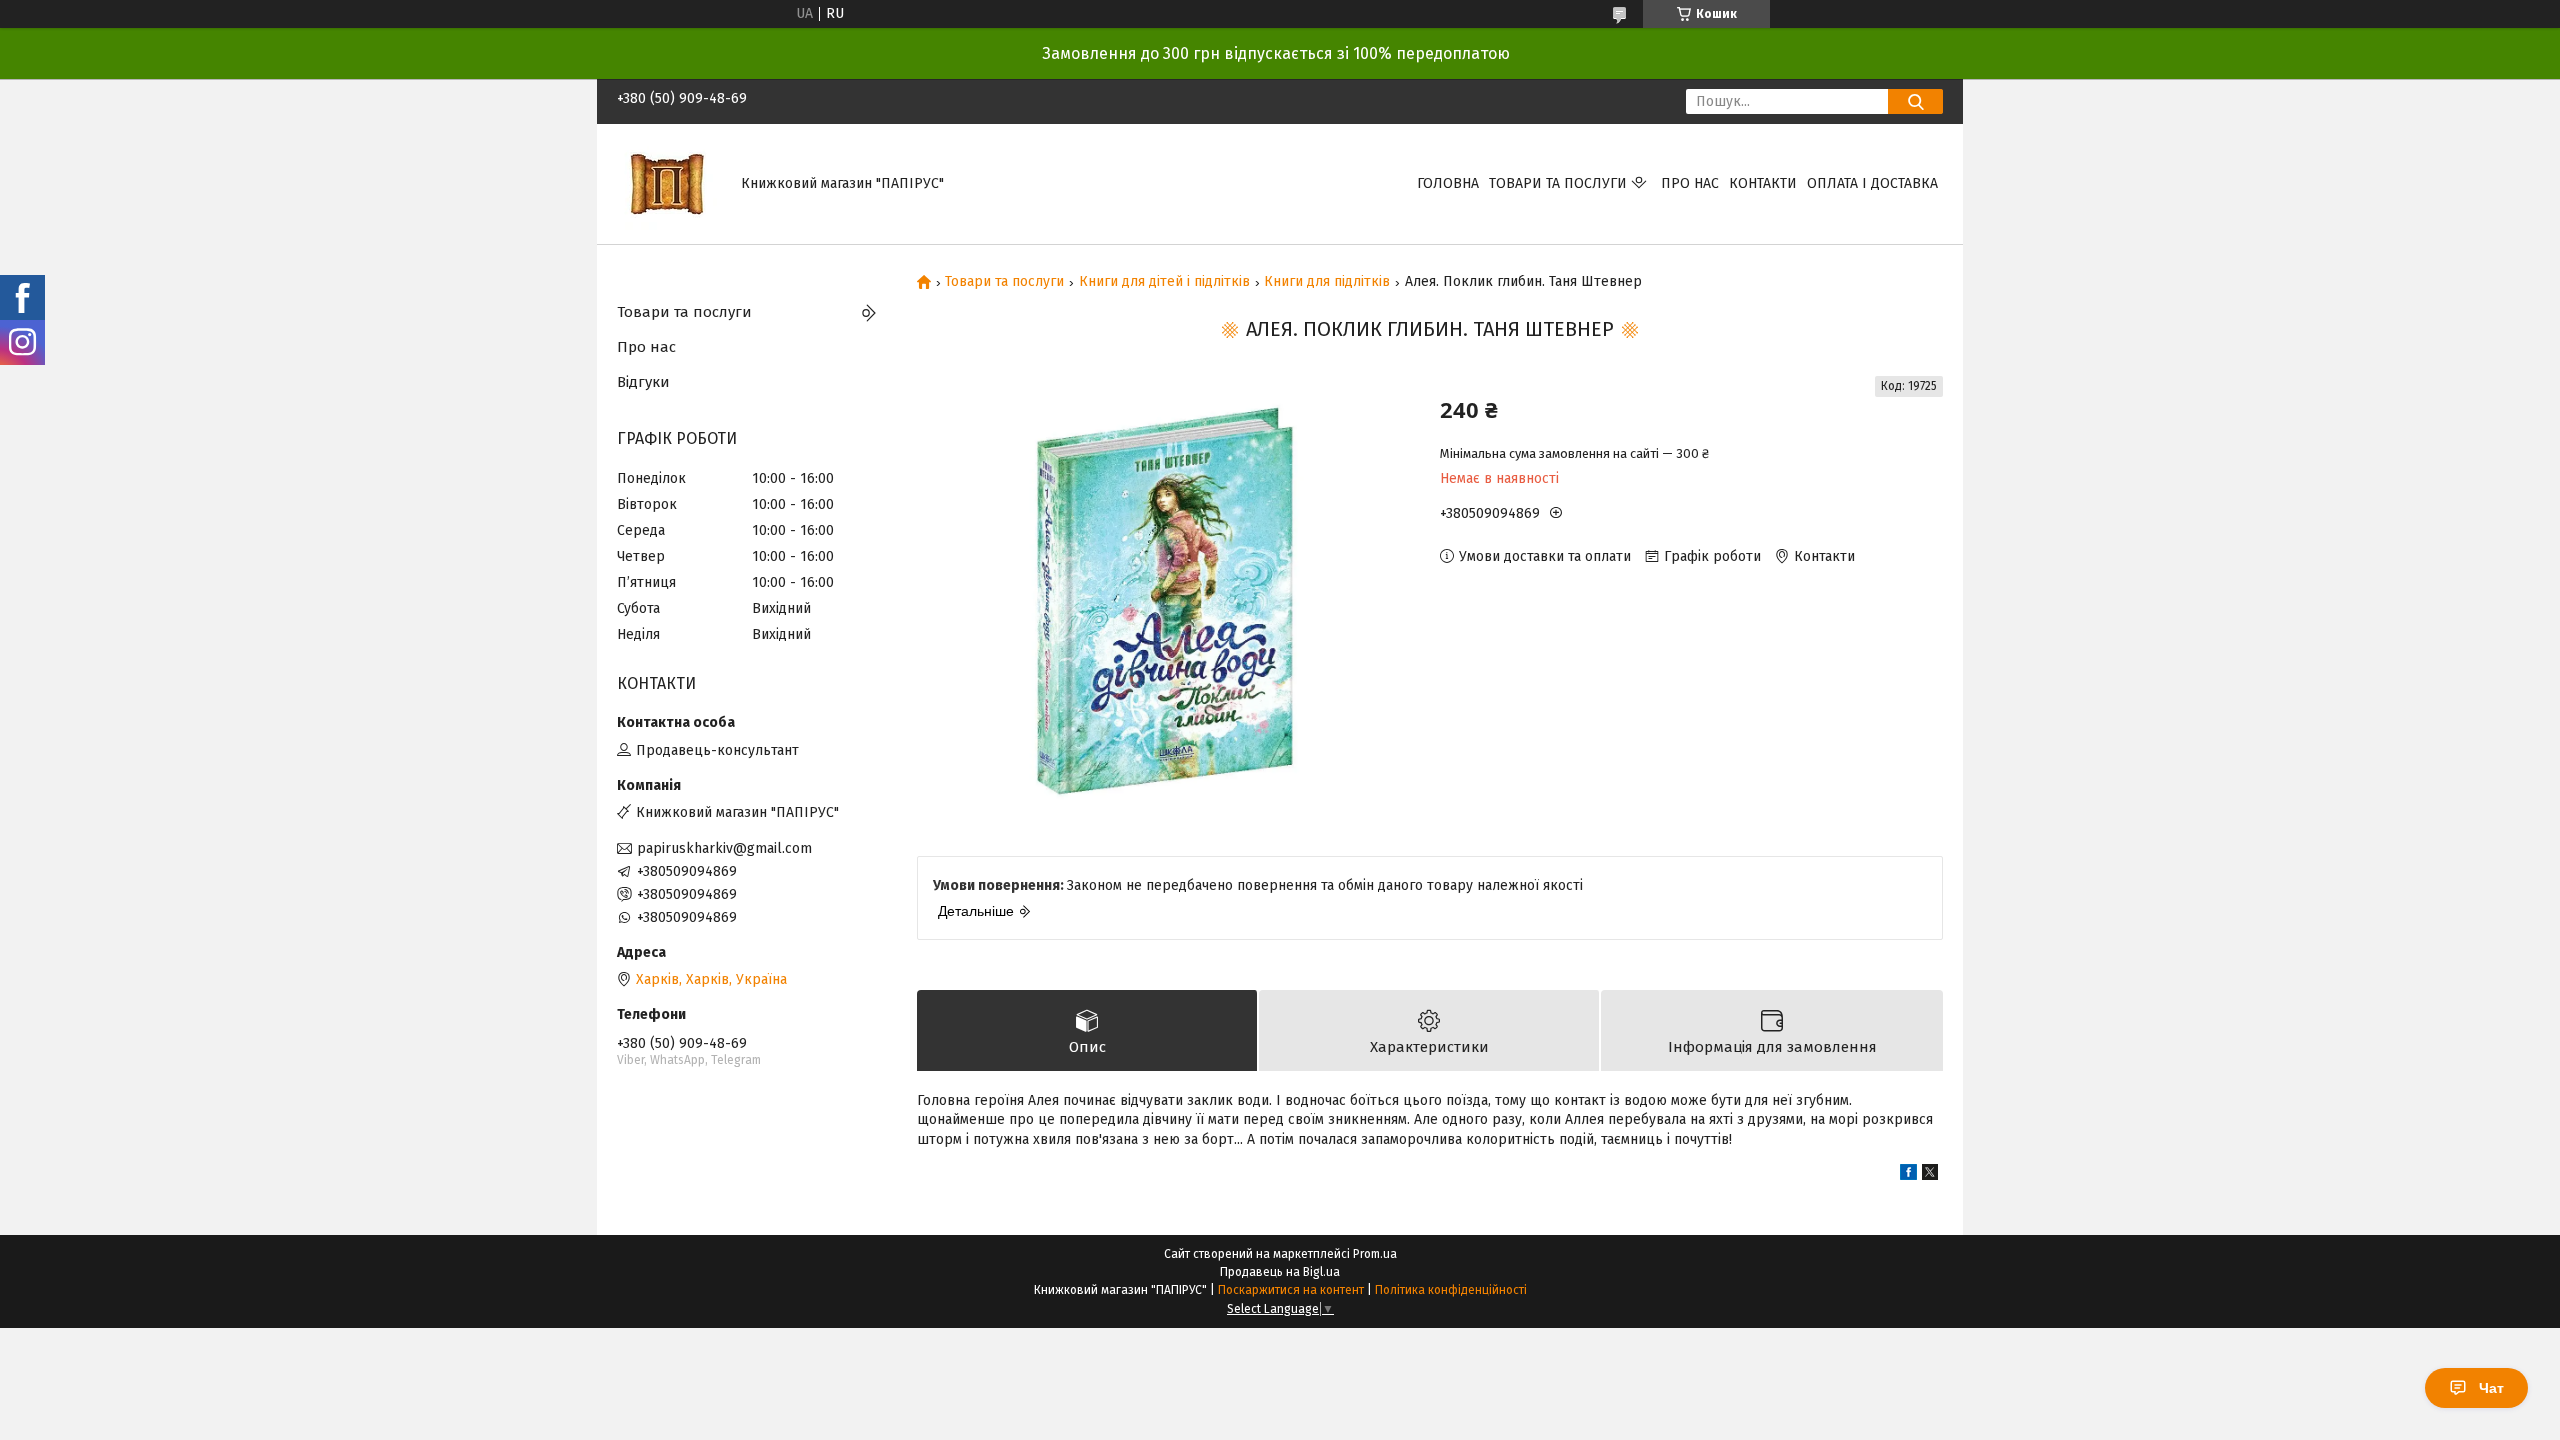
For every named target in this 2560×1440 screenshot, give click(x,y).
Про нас (1690, 183)
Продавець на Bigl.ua (1280, 1272)
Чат (2491, 1388)
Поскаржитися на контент (1291, 1290)
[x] (1930, 1175)
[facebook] (1908, 1175)
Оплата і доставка (1872, 183)
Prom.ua (1375, 1254)
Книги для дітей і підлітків (1164, 282)
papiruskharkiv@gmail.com (724, 848)
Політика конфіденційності (1451, 1290)
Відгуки (643, 382)
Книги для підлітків (1327, 282)
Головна (1448, 183)
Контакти (1763, 183)
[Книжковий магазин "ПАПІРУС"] (667, 183)
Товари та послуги (1558, 183)
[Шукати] (1915, 101)
